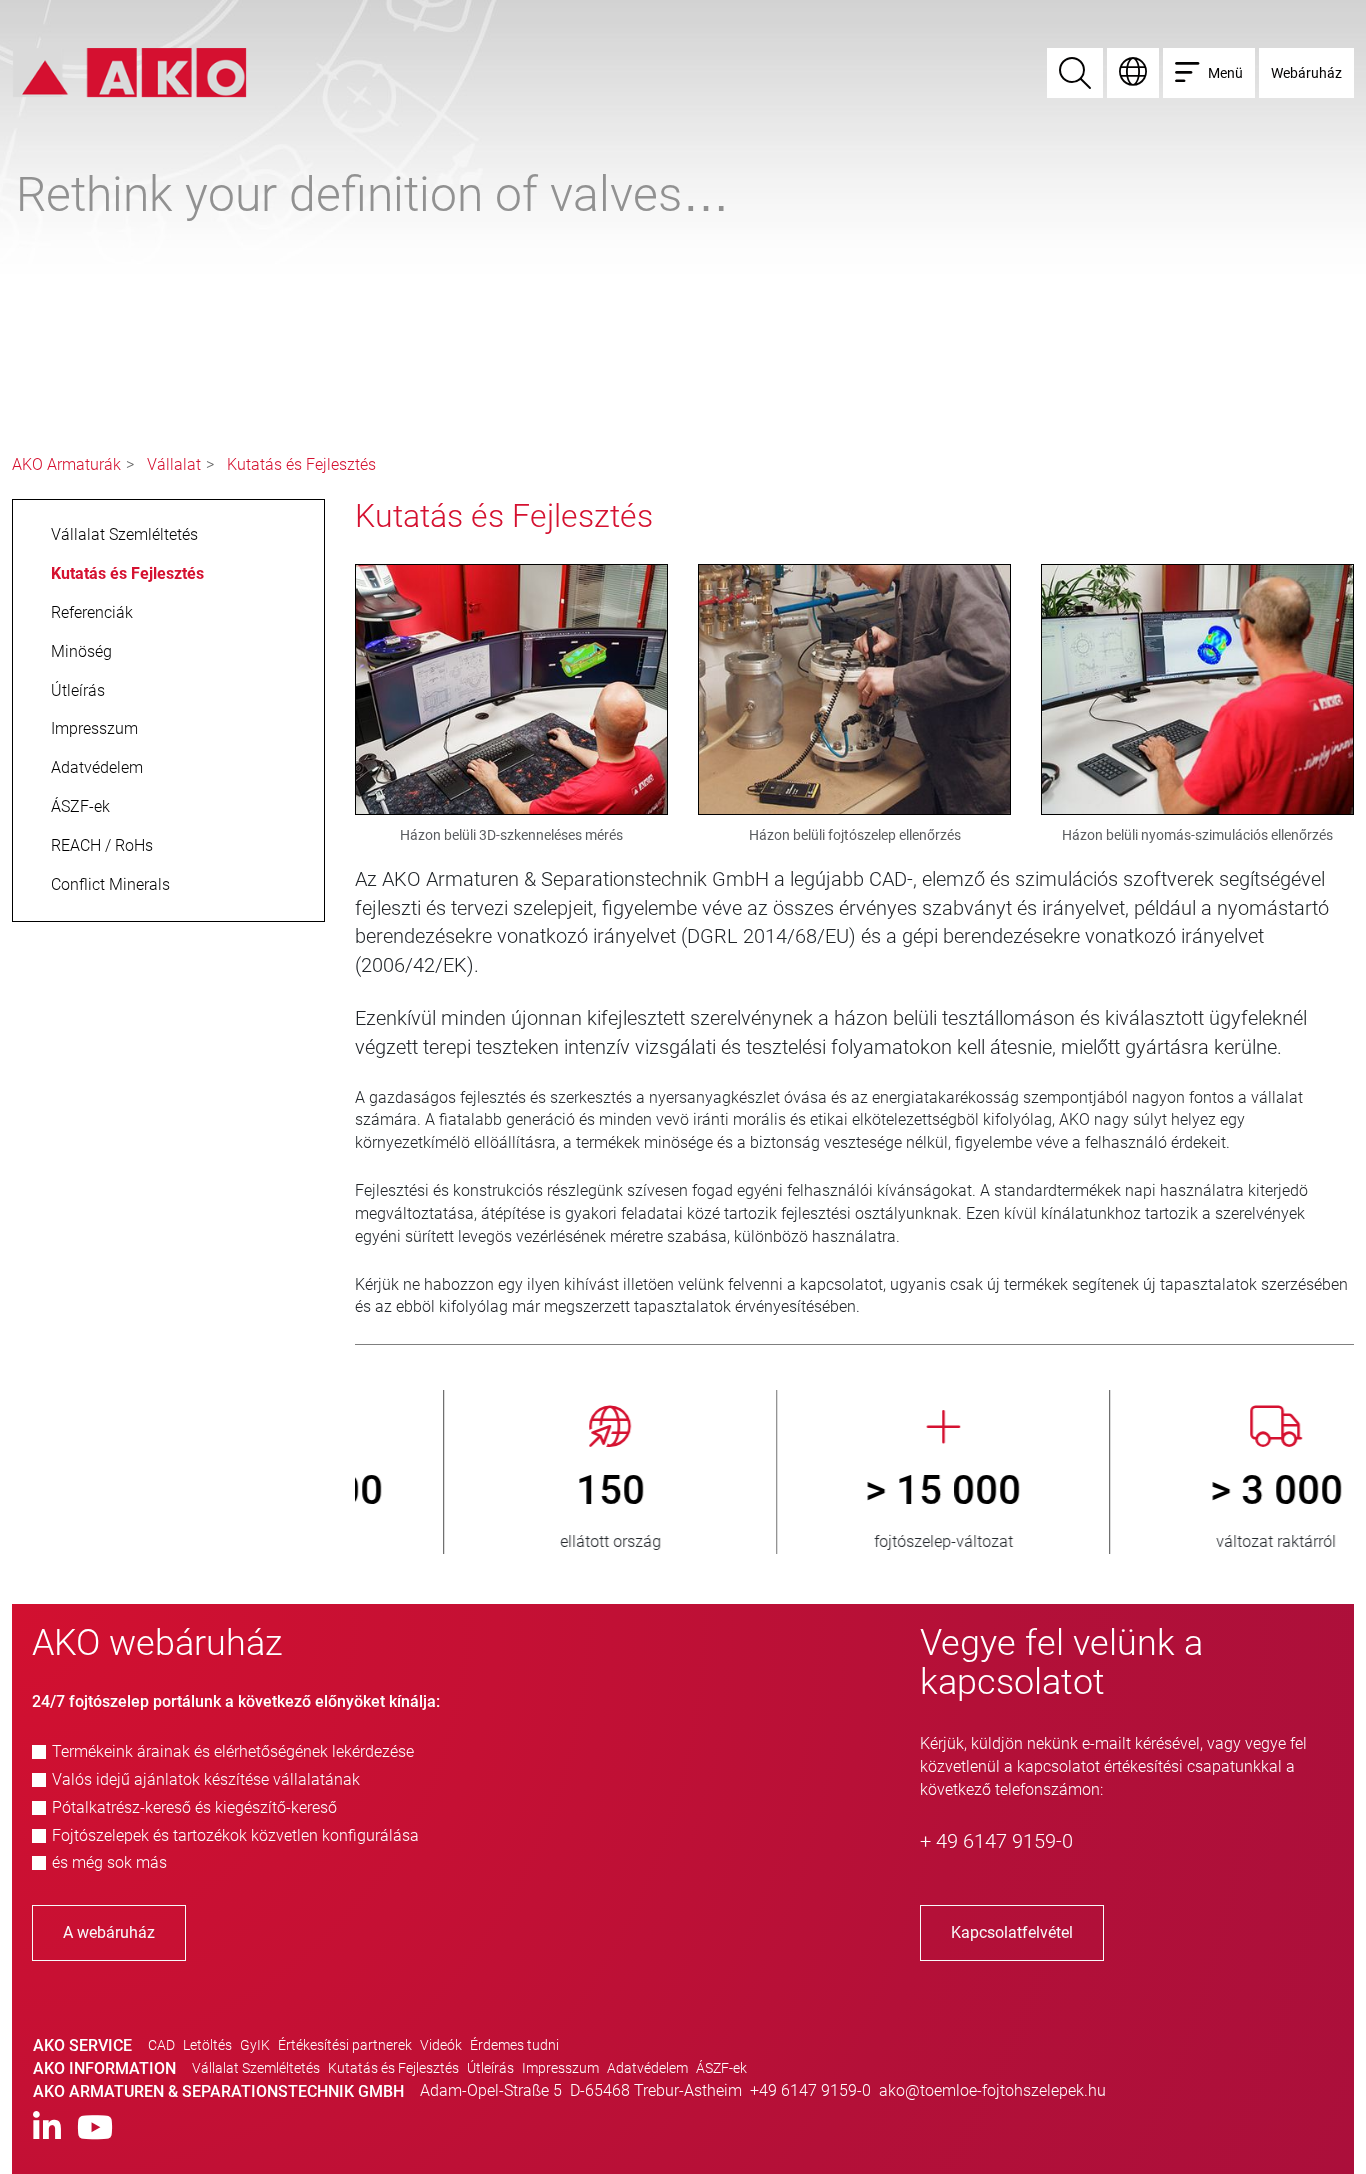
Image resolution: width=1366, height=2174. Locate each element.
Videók (441, 2045)
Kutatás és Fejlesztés (301, 464)
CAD (161, 2045)
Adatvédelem (647, 2068)
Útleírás (490, 2068)
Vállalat (174, 464)
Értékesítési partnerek (345, 2045)
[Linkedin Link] (47, 2128)
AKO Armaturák (66, 464)
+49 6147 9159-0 (810, 2090)
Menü (1225, 73)
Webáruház (1306, 73)
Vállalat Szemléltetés (256, 2068)
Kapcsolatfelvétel (1012, 1932)
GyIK (255, 2045)
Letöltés (207, 2045)
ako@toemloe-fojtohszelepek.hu (992, 2090)
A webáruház (109, 1932)
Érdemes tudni (514, 2045)
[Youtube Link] (95, 2128)
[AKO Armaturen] (129, 71)
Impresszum (560, 2068)
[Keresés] (1075, 73)
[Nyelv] (1133, 73)
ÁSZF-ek (721, 2068)
